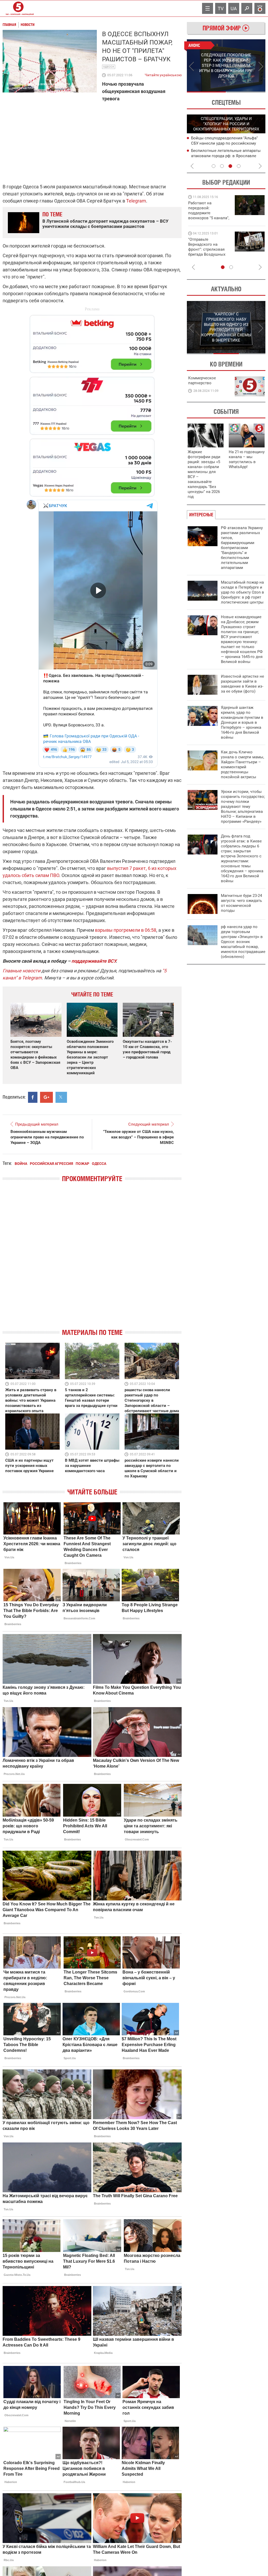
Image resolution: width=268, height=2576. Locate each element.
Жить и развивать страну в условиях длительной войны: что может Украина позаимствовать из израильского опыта (31, 1400)
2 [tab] (246, 92)
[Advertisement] (92, 403)
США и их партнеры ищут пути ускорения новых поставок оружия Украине (29, 1466)
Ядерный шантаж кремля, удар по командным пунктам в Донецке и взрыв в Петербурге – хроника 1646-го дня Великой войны (242, 722)
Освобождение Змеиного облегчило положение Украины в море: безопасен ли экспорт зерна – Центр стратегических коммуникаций (90, 1057)
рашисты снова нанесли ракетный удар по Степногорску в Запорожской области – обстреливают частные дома (152, 1400)
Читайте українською (163, 74)
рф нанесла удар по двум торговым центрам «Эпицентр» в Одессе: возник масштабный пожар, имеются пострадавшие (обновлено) (243, 942)
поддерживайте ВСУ (94, 961)
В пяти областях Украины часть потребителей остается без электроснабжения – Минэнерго (221, 156)
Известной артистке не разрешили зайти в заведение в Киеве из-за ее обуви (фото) (242, 684)
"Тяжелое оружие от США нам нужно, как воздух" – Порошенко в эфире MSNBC (138, 1137)
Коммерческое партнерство (202, 380)
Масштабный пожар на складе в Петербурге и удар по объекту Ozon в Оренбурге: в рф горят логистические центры (242, 592)
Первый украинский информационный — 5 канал (18, 8)
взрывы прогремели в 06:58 (126, 930)
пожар (82, 1164)
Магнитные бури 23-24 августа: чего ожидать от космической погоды (241, 903)
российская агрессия (51, 1164)
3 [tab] (230, 166)
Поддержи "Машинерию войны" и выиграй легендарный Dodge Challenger (210, 210)
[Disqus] (92, 1260)
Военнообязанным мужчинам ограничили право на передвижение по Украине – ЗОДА (47, 1137)
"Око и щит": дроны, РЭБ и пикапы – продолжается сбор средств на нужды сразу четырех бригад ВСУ (208, 252)
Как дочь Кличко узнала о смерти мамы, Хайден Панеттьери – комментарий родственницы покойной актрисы (242, 764)
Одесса (109, 67)
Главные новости (21, 971)
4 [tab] (239, 166)
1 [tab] (206, 92)
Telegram (136, 201)
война (21, 1164)
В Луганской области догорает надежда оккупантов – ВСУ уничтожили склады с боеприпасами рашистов (105, 224)
